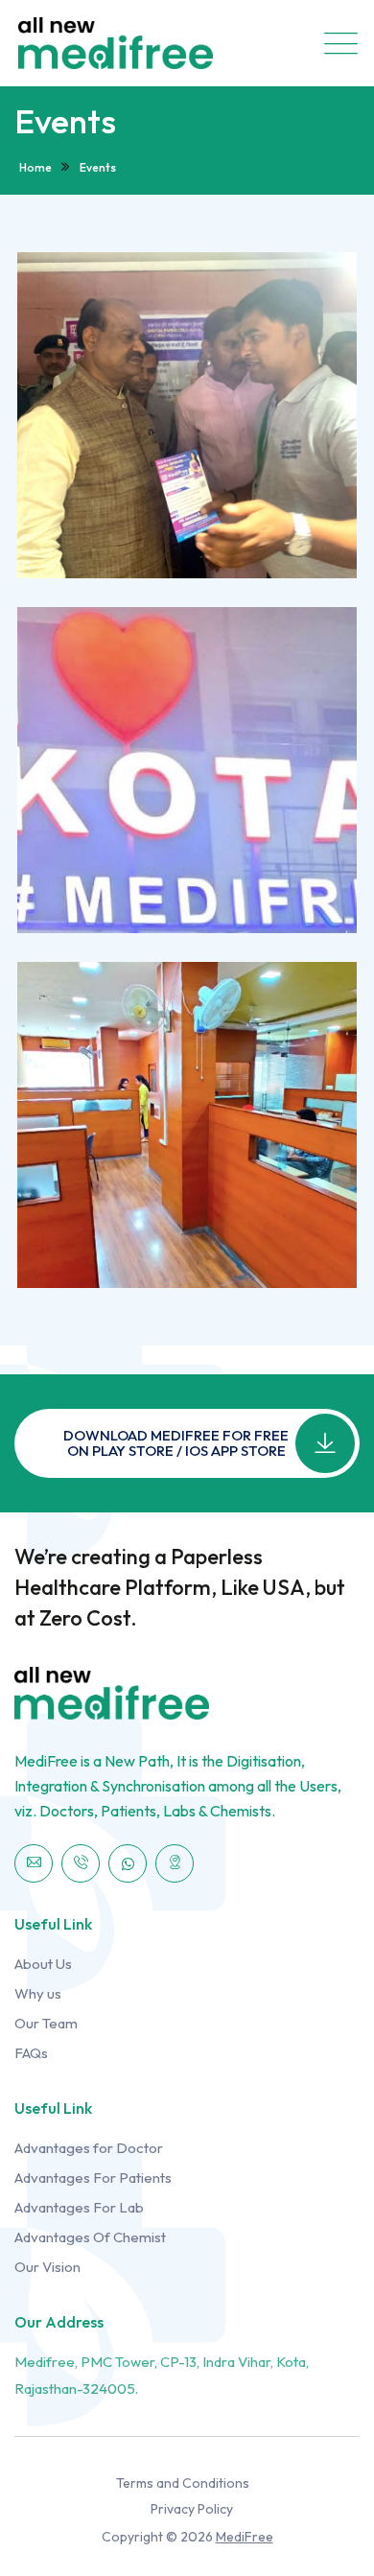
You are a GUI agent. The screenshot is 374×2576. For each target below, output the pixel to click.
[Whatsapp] (128, 1863)
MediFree (245, 2537)
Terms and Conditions (183, 2483)
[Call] (81, 1863)
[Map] (175, 1863)
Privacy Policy (192, 2509)
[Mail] (34, 1863)
